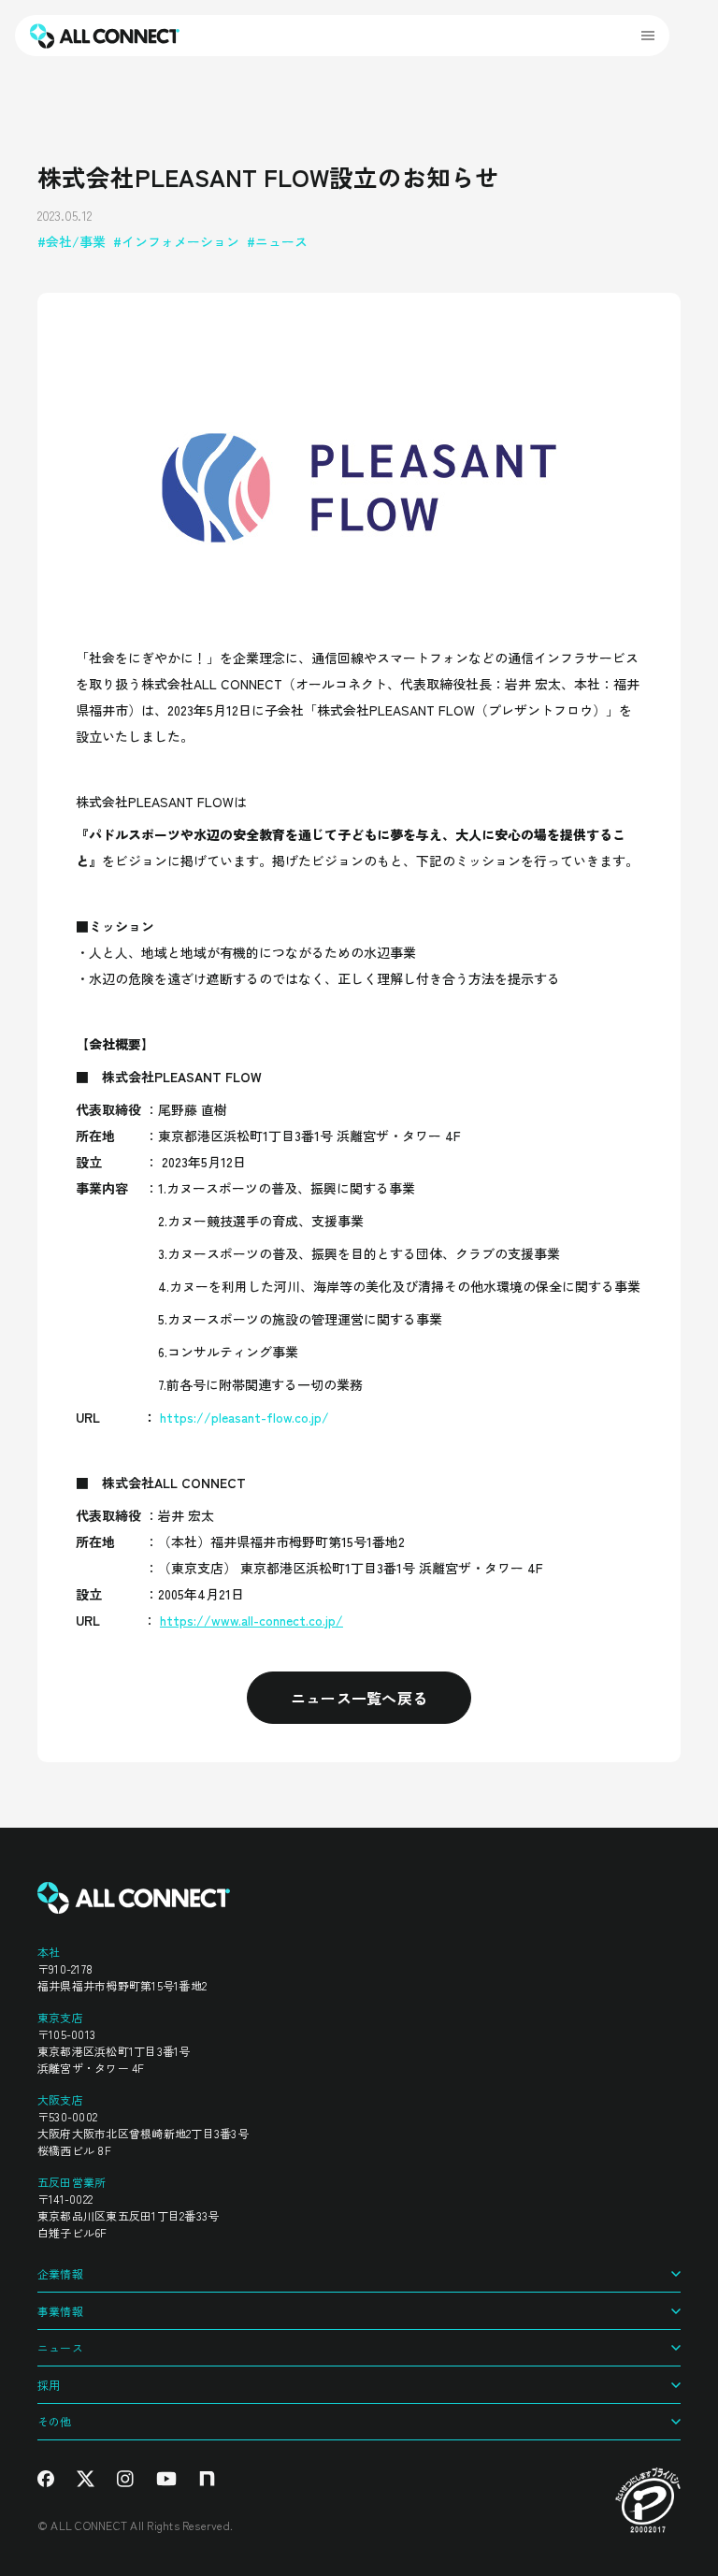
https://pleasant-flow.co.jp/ (244, 1417)
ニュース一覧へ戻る (359, 1698)
